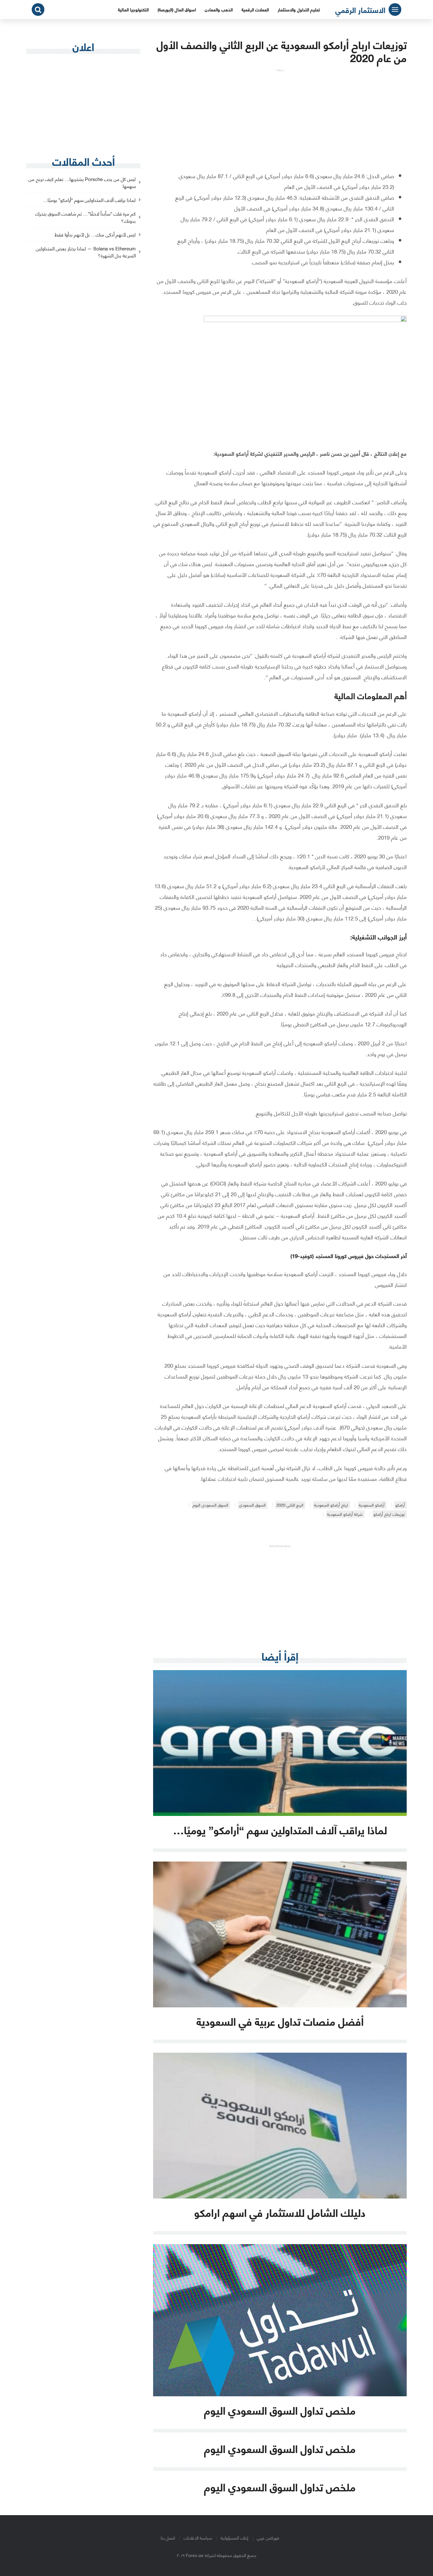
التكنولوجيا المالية (133, 9)
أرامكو (400, 1505)
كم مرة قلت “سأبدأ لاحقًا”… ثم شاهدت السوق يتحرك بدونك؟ (85, 217)
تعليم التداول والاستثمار (299, 9)
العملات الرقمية (255, 9)
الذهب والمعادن (219, 9)
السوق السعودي (252, 1505)
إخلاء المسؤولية (234, 2537)
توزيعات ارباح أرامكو (389, 1514)
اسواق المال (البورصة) (177, 9)
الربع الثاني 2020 (290, 1505)
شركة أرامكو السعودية (345, 1514)
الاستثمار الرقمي (360, 10)
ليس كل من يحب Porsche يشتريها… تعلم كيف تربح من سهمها (82, 183)
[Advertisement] (280, 116)
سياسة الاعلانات (198, 2537)
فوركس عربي (268, 2537)
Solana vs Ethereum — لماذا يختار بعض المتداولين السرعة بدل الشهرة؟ (86, 252)
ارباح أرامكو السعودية (331, 1505)
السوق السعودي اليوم (210, 1505)
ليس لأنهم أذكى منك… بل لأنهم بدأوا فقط (95, 235)
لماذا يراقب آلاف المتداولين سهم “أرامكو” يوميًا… (89, 200)
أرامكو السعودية (372, 1505)
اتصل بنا (168, 2537)
